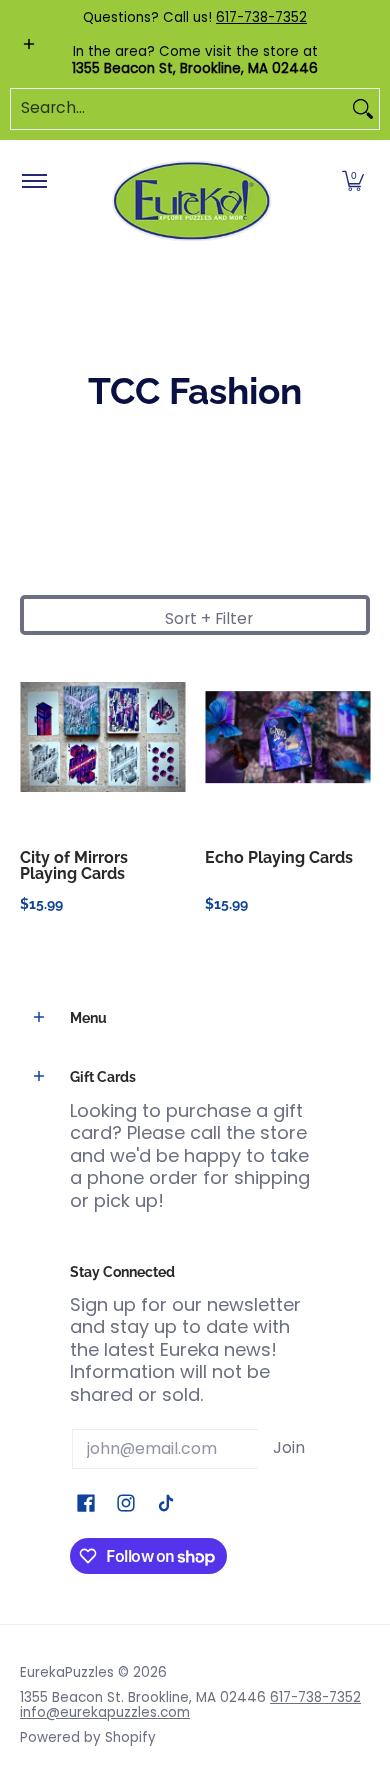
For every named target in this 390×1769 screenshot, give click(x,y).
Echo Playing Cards (279, 857)
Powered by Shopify (88, 1737)
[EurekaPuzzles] (192, 201)
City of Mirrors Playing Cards (74, 865)
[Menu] (33, 182)
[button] (353, 182)
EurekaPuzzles (67, 1672)
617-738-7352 (261, 17)
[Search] (363, 109)
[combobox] (179, 109)
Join (289, 1447)
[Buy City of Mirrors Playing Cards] (102, 737)
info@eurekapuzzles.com (105, 1712)
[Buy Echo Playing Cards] (287, 737)
